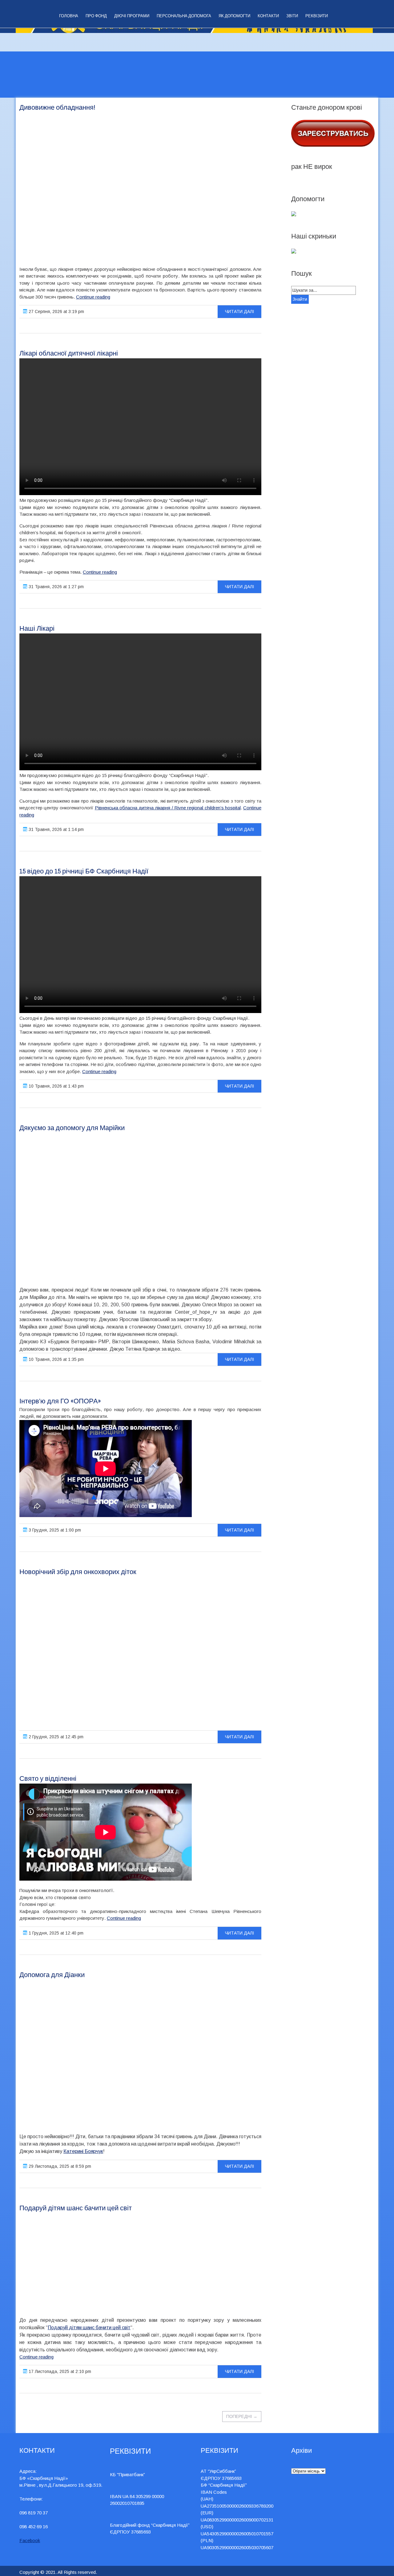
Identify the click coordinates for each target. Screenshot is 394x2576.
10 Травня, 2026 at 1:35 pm (56, 1359)
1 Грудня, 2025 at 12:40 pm (55, 1933)
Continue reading (93, 297)
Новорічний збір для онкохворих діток (78, 1572)
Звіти (292, 16)
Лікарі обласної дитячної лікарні (69, 353)
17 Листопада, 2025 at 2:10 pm (59, 2371)
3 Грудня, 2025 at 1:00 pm (54, 1530)
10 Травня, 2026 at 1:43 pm (56, 1086)
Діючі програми (132, 16)
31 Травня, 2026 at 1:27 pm (56, 587)
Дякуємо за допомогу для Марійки (72, 1128)
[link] (168, 808)
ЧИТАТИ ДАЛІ (239, 311)
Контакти (268, 16)
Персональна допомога (184, 16)
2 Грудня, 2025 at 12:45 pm (55, 1737)
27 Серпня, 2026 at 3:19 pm (56, 311)
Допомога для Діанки (52, 1975)
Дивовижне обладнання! (57, 107)
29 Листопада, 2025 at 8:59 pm (59, 2166)
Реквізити (317, 16)
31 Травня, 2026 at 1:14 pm (56, 829)
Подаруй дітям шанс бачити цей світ (76, 2208)
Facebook (30, 2540)
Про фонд (96, 16)
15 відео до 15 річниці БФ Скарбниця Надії (84, 871)
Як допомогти (234, 16)
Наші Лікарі (37, 628)
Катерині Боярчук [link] (83, 2151)
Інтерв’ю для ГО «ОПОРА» (60, 1401)
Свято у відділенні (48, 1778)
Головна (69, 16)
